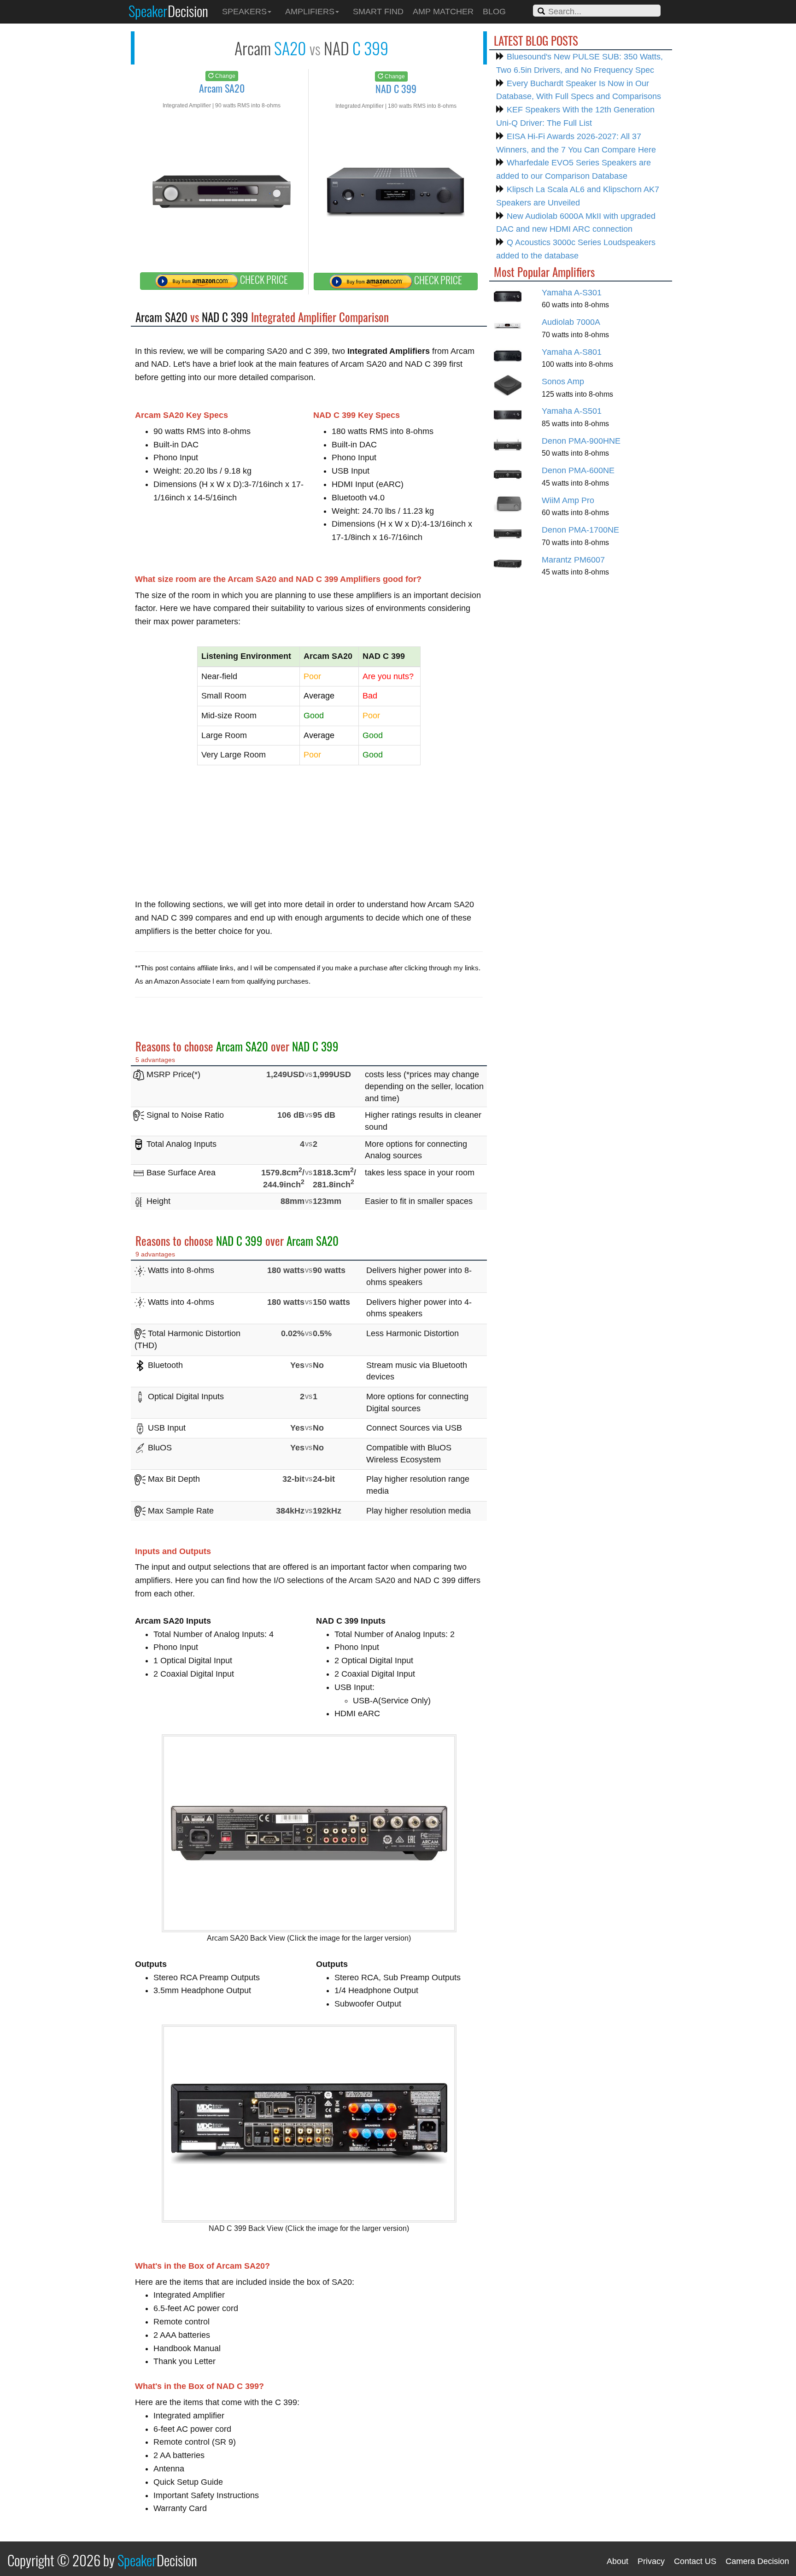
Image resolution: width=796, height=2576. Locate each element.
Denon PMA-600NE (578, 470)
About (617, 2561)
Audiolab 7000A (571, 322)
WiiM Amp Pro (568, 500)
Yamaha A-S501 (572, 411)
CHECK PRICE (263, 279)
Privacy (651, 2561)
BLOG (494, 12)
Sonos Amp (563, 381)
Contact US (695, 2561)
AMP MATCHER (443, 12)
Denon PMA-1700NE (580, 530)
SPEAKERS (244, 12)
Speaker (168, 11)
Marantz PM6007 (573, 560)
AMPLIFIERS (310, 12)
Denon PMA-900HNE (581, 441)
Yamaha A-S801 (572, 352)
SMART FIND (378, 12)
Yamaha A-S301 (572, 293)
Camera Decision (757, 2561)
